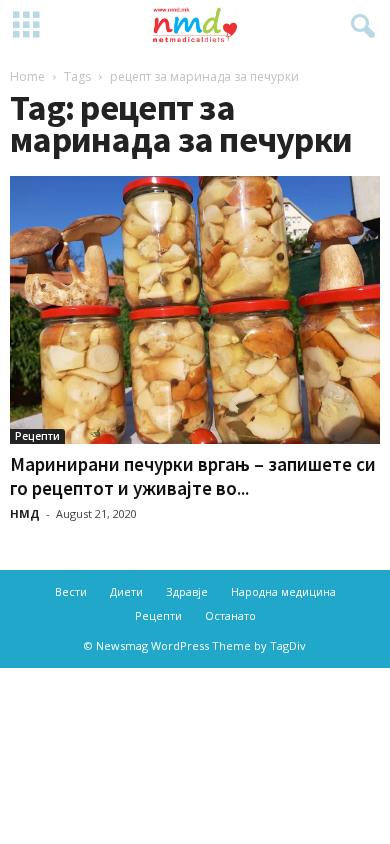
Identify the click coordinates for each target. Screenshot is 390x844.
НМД (25, 513)
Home (27, 76)
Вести (71, 591)
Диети (126, 591)
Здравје (187, 591)
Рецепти (37, 436)
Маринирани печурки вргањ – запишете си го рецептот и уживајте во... (193, 476)
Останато (230, 615)
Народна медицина (283, 591)
